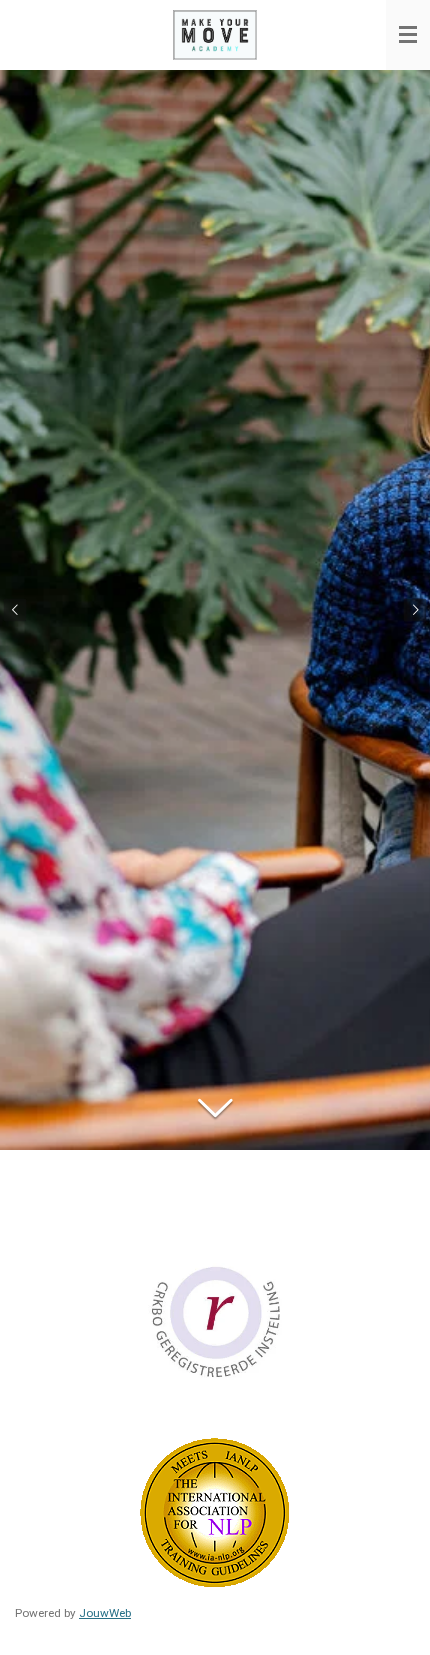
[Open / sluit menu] (408, 35)
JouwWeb (105, 1613)
